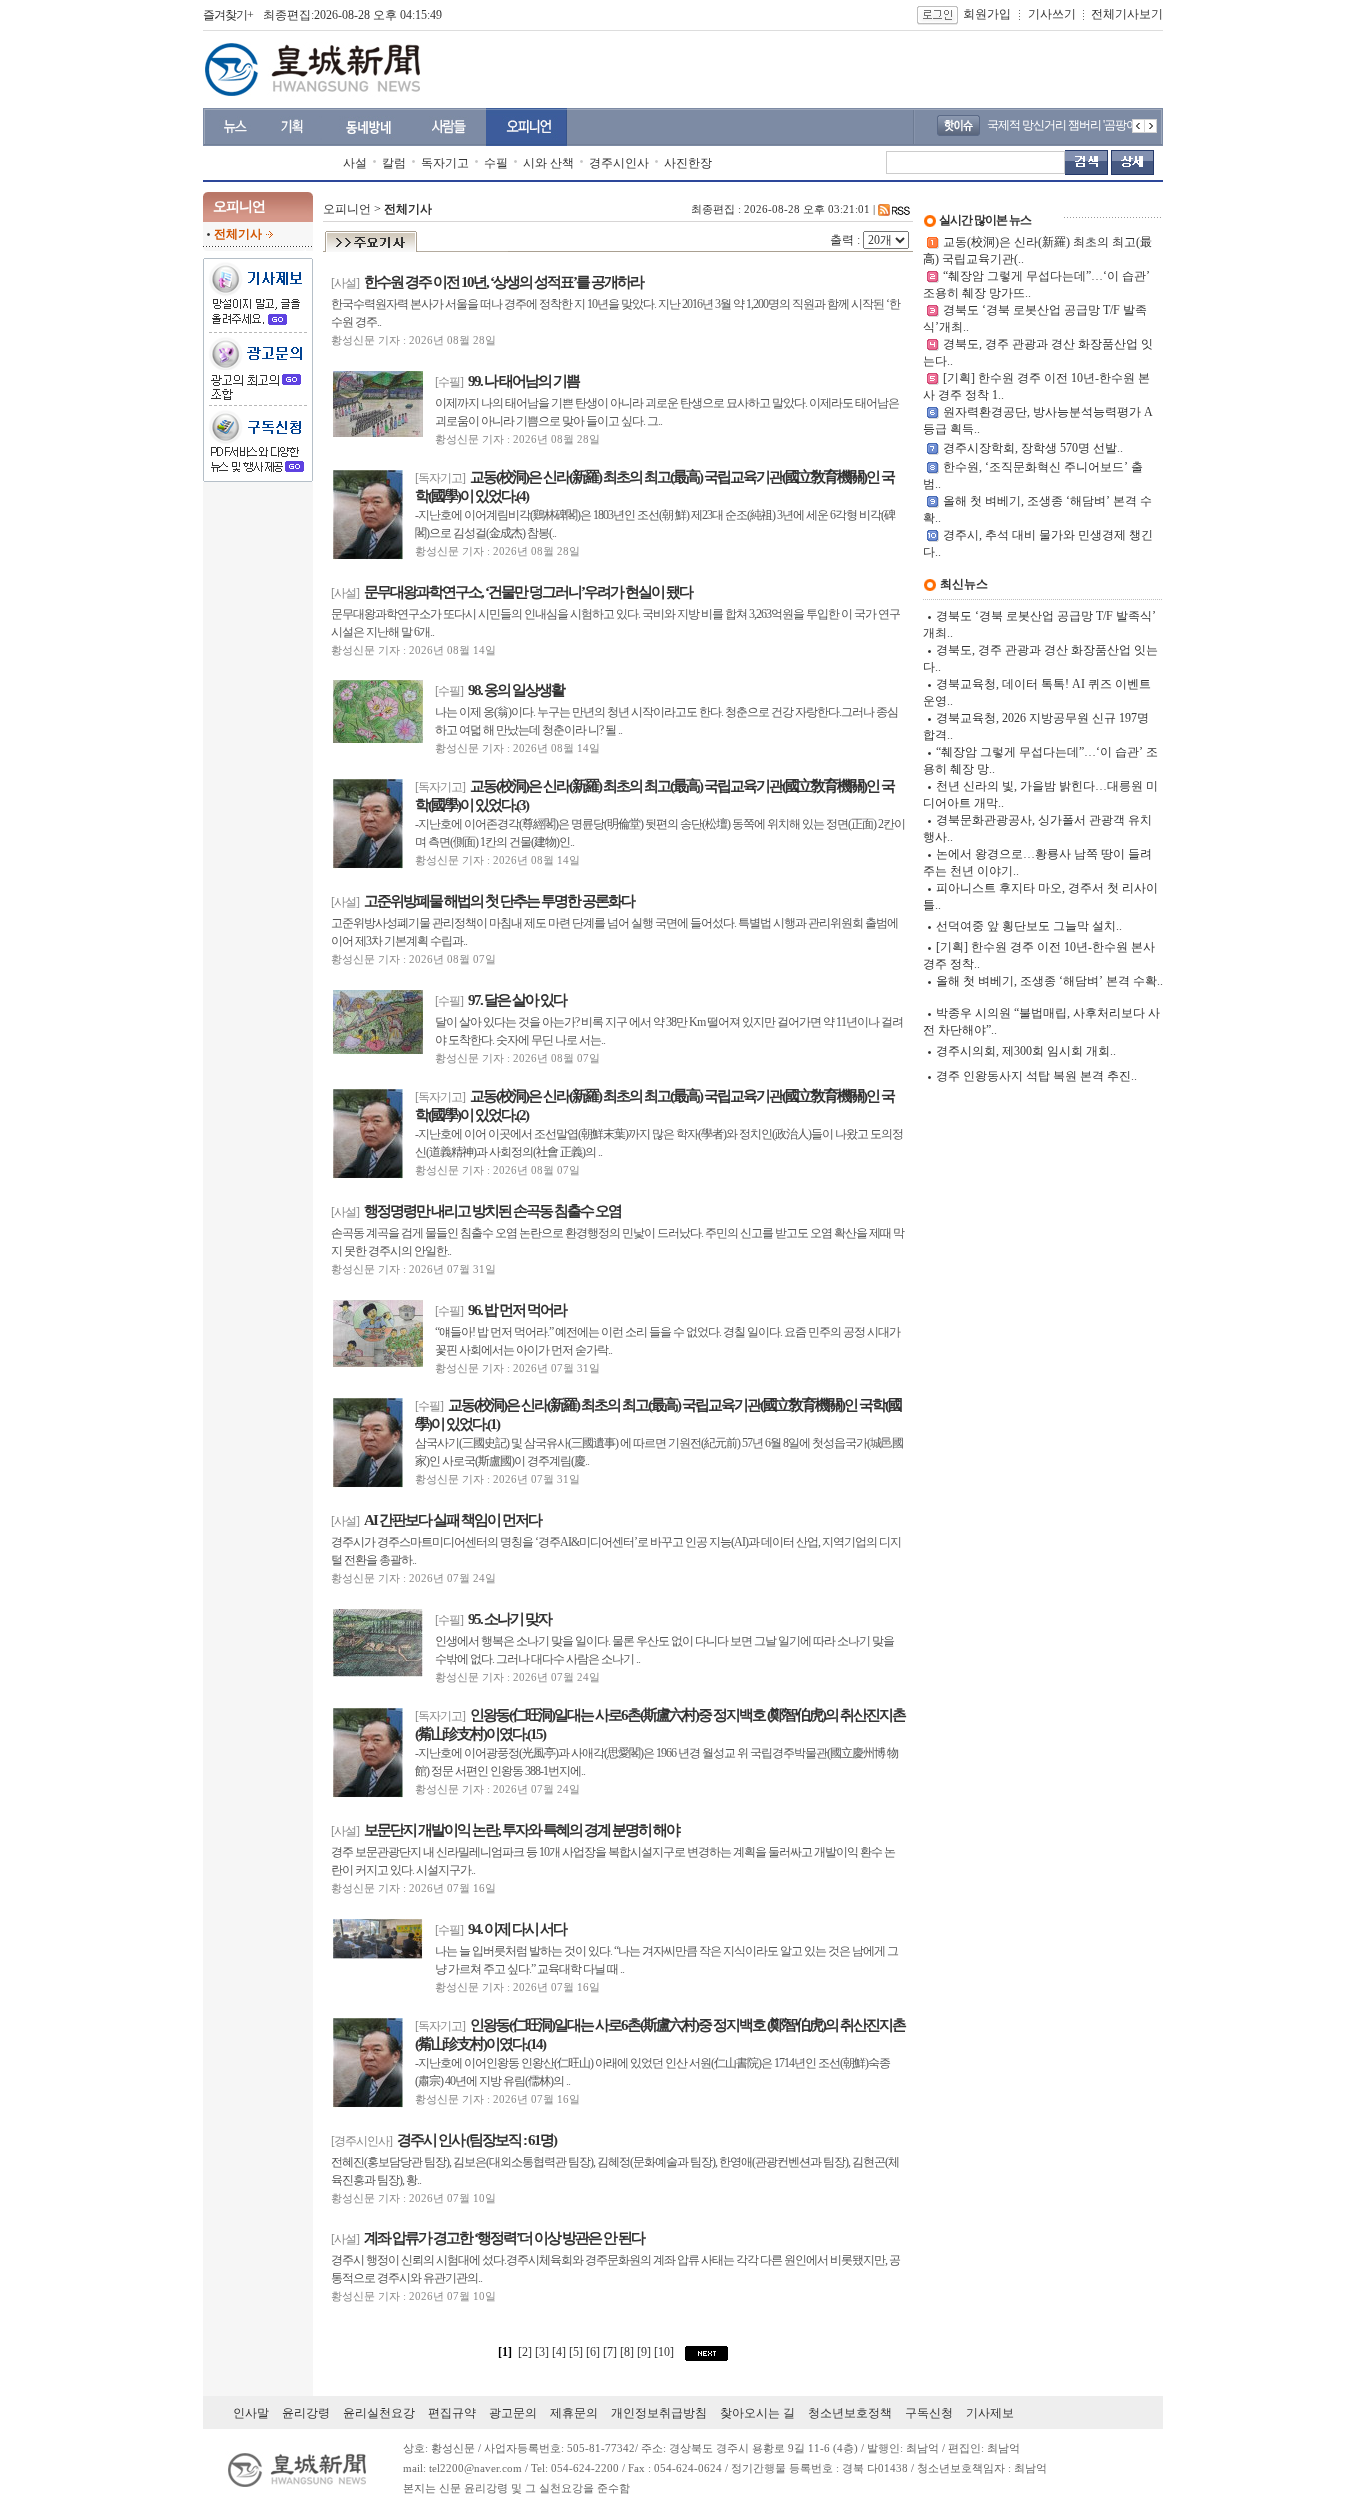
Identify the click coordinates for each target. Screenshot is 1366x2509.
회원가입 (987, 14)
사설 (355, 163)
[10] (665, 2352)
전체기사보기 (1127, 14)
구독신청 (929, 2413)
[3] (543, 2352)
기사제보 (990, 2413)
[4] (560, 2352)
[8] (628, 2352)
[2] (525, 2352)
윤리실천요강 (379, 2413)
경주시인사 (619, 163)
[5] (577, 2352)
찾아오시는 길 (757, 2413)
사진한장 (688, 163)
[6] (594, 2352)
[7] (611, 2352)
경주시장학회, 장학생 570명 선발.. (1033, 448)
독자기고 (445, 163)
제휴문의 (574, 2413)
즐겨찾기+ (228, 15)
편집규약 (452, 2413)
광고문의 (513, 2413)
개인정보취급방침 (659, 2413)
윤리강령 (306, 2413)
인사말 (251, 2413)
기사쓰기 (1052, 14)
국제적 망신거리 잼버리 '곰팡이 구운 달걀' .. (1089, 125)
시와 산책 (548, 163)
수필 (496, 163)
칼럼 (394, 163)
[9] (645, 2352)
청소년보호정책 (850, 2413)
